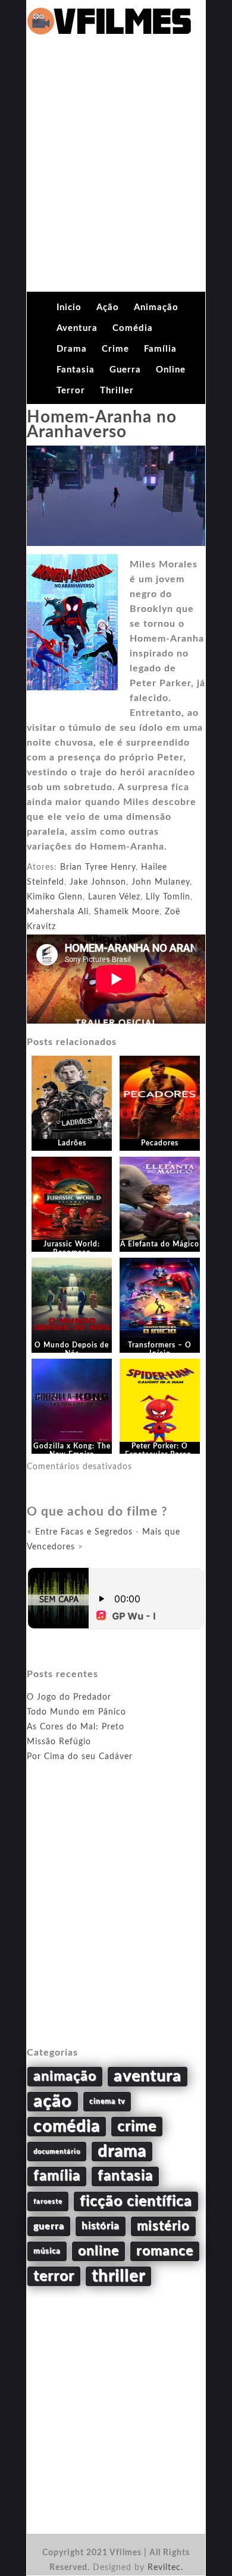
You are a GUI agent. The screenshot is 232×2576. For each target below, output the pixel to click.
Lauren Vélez (114, 897)
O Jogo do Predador (69, 1697)
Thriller (117, 391)
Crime (115, 349)
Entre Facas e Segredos (84, 1532)
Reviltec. (165, 2568)
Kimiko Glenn (55, 897)
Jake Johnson (98, 882)
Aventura (77, 328)
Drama (72, 349)
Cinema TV (107, 2101)
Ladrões (72, 1143)
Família (160, 349)
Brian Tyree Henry (98, 867)
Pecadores (160, 1143)
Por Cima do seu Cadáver (80, 1757)
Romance (165, 2251)
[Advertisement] (116, 170)
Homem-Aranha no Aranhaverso (102, 424)
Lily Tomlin (168, 897)
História (101, 2226)
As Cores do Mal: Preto (76, 1727)
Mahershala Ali (58, 912)
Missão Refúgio (59, 1742)
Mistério (163, 2226)
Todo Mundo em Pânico (76, 1712)
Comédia (133, 328)
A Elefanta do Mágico (160, 1244)
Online (171, 370)
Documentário (57, 2152)
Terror (71, 391)
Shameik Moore (127, 912)
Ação (108, 307)
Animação (156, 307)
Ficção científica (136, 2201)
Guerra (125, 370)
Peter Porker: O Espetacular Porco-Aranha (160, 1455)
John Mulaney (161, 882)
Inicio (69, 307)
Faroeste (48, 2201)
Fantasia (76, 370)
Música (47, 2251)
